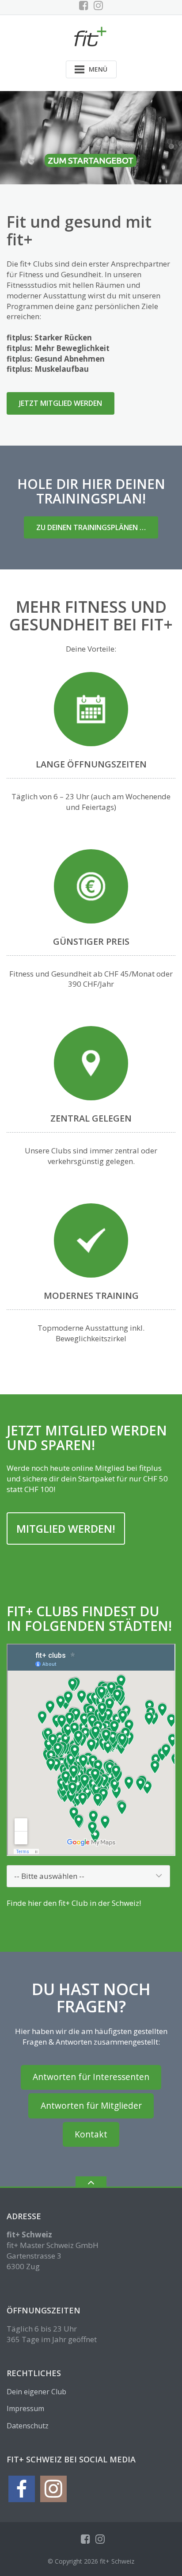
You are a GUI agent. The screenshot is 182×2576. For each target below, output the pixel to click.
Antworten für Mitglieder (91, 2106)
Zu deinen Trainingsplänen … (91, 527)
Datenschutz (28, 2426)
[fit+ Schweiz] (91, 36)
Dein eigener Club (36, 2392)
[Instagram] (98, 5)
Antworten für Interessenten (91, 2077)
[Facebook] (84, 5)
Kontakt (91, 2134)
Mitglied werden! (66, 1528)
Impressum (25, 2408)
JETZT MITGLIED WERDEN (61, 403)
